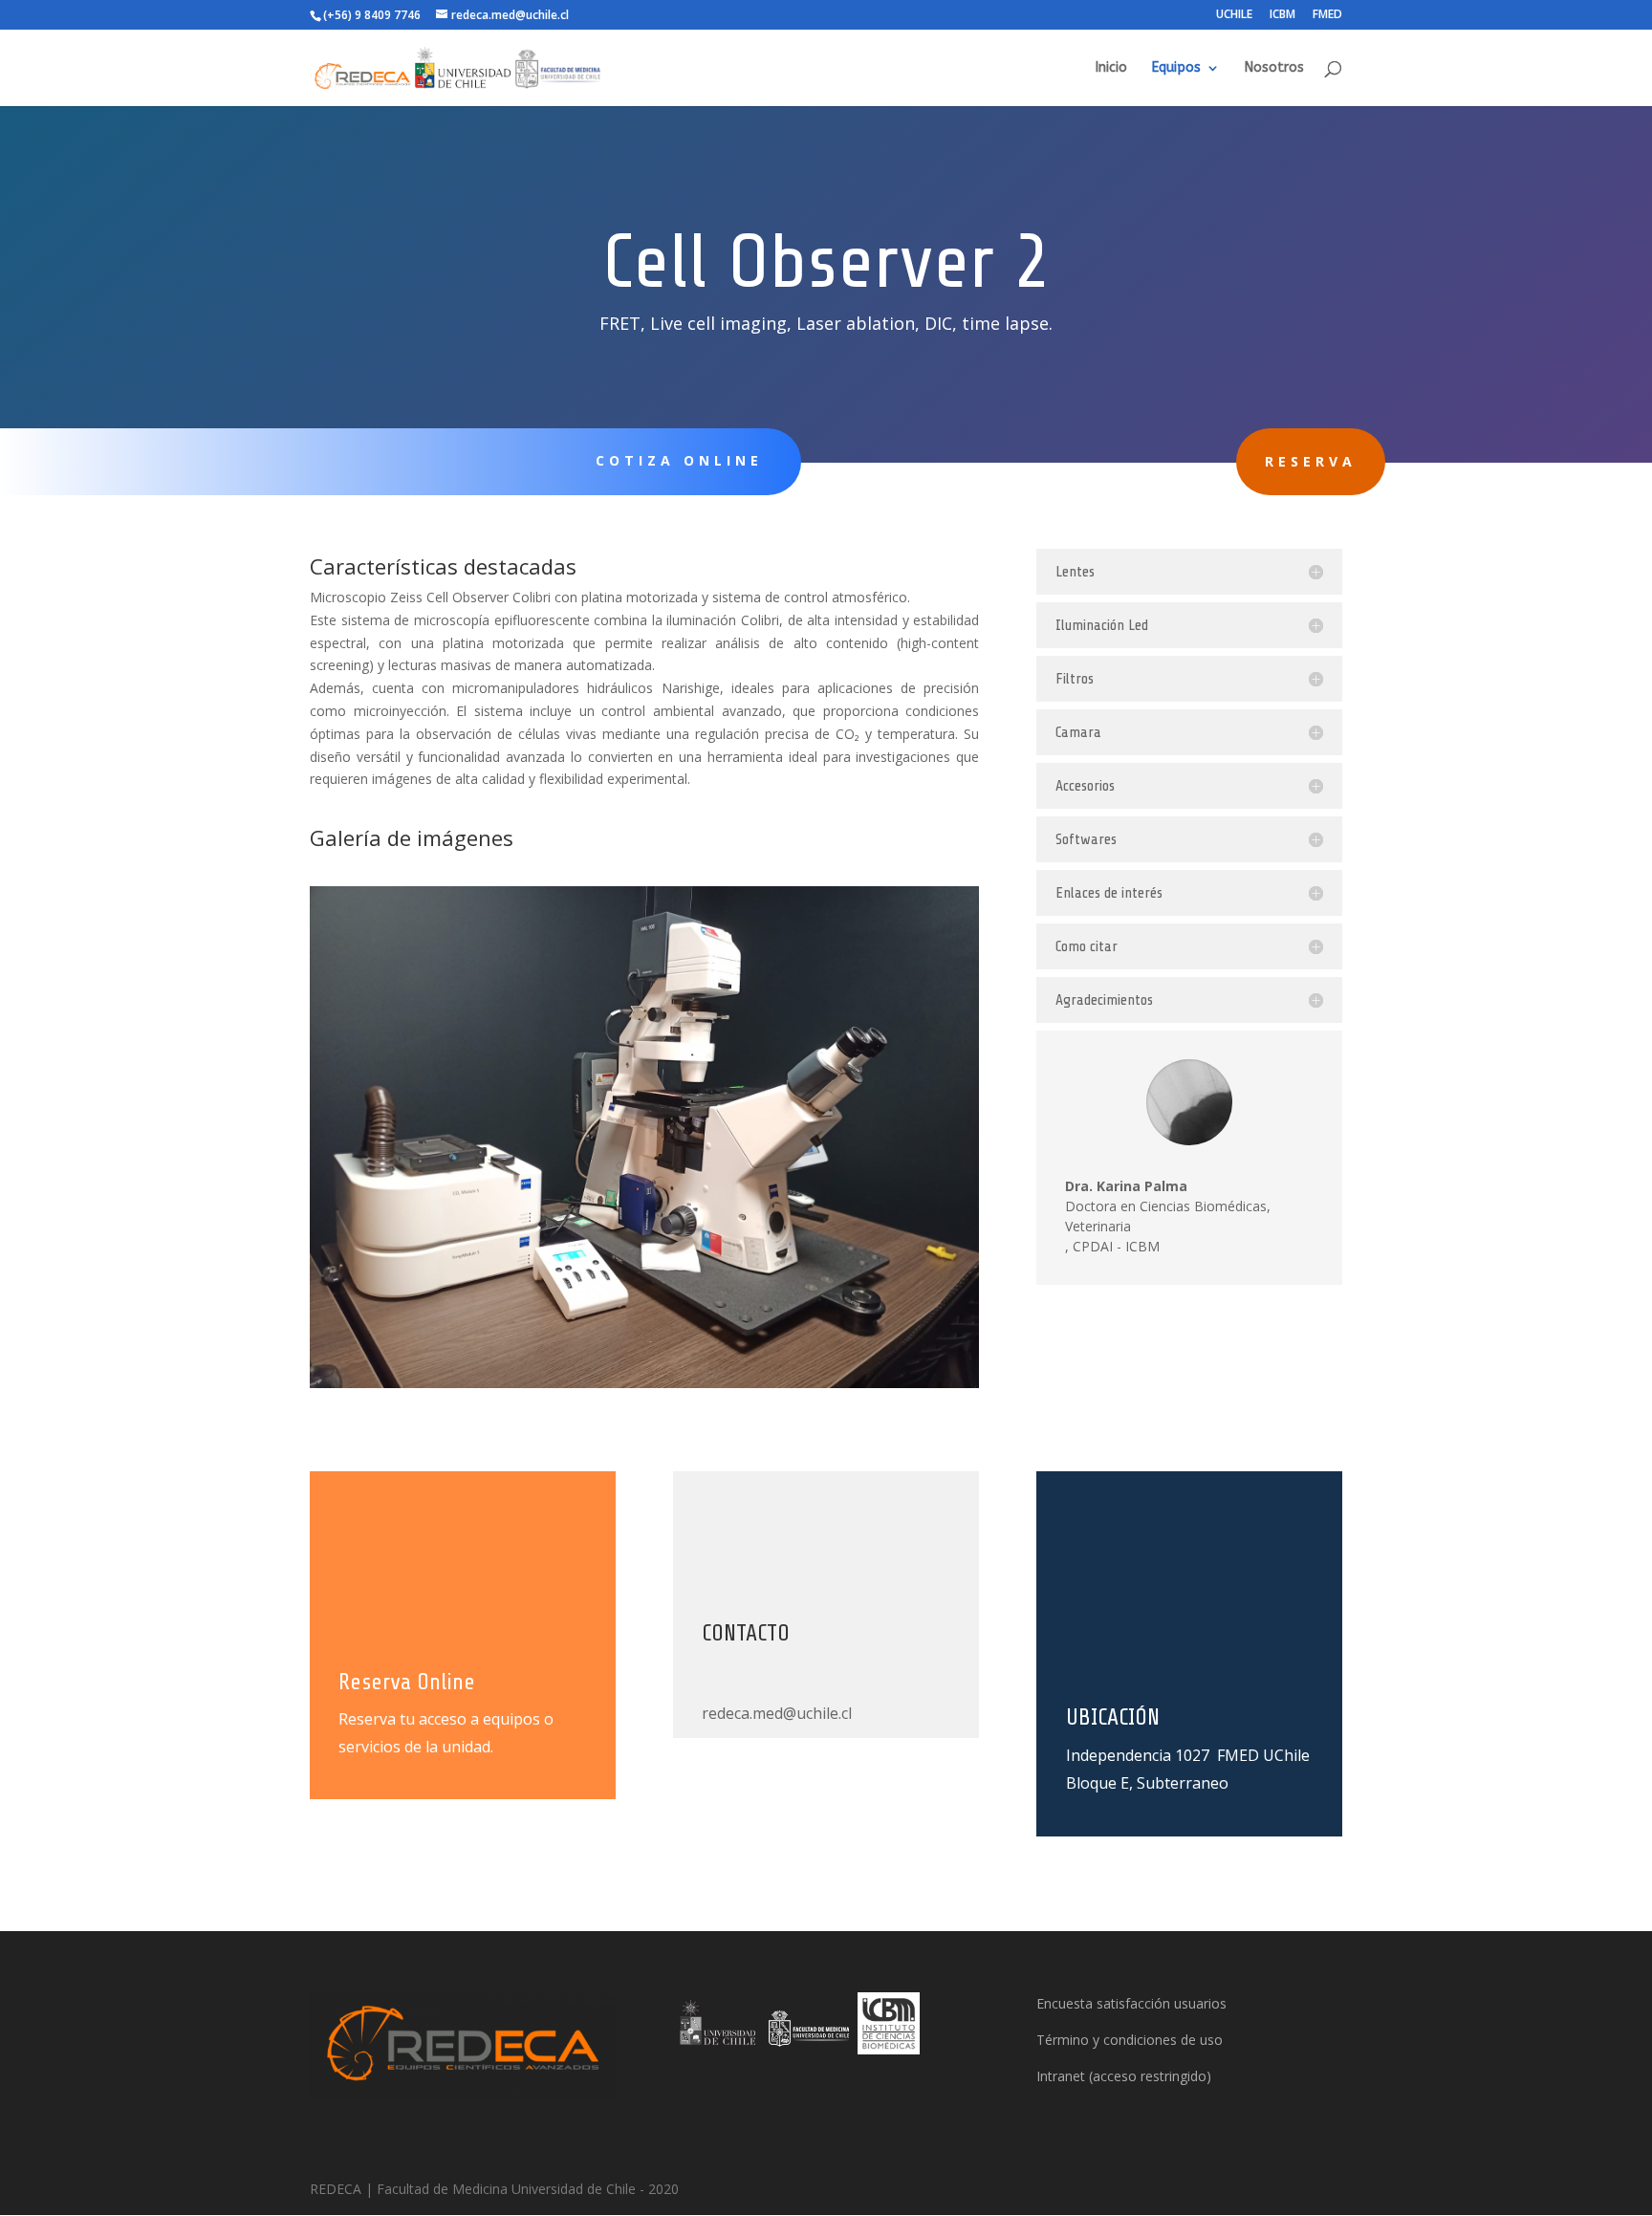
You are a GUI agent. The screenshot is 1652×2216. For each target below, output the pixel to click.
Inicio (1111, 68)
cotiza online (679, 460)
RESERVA (1311, 461)
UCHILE (1234, 15)
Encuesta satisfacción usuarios (1131, 2003)
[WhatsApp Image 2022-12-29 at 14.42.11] (644, 1383)
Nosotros (1274, 68)
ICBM (1282, 15)
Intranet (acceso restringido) (1124, 2076)
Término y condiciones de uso (1130, 2040)
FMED (1327, 15)
